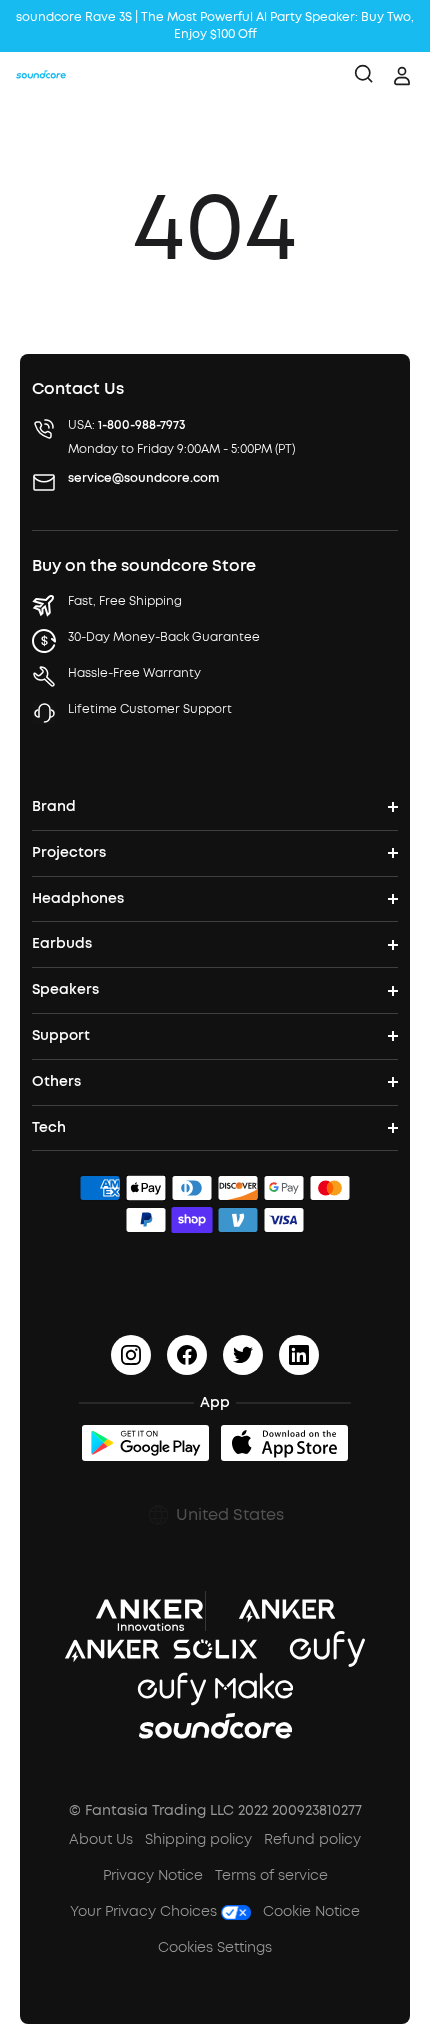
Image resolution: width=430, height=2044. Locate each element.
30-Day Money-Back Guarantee (164, 637)
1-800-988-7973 (142, 425)
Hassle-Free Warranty (134, 673)
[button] (215, 1515)
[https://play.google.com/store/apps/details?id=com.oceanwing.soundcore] (145, 1443)
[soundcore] (41, 76)
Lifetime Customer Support (150, 709)
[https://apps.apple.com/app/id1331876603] (284, 1443)
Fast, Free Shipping (125, 601)
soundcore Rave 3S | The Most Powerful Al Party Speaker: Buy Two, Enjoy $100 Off (215, 25)
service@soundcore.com (143, 478)
